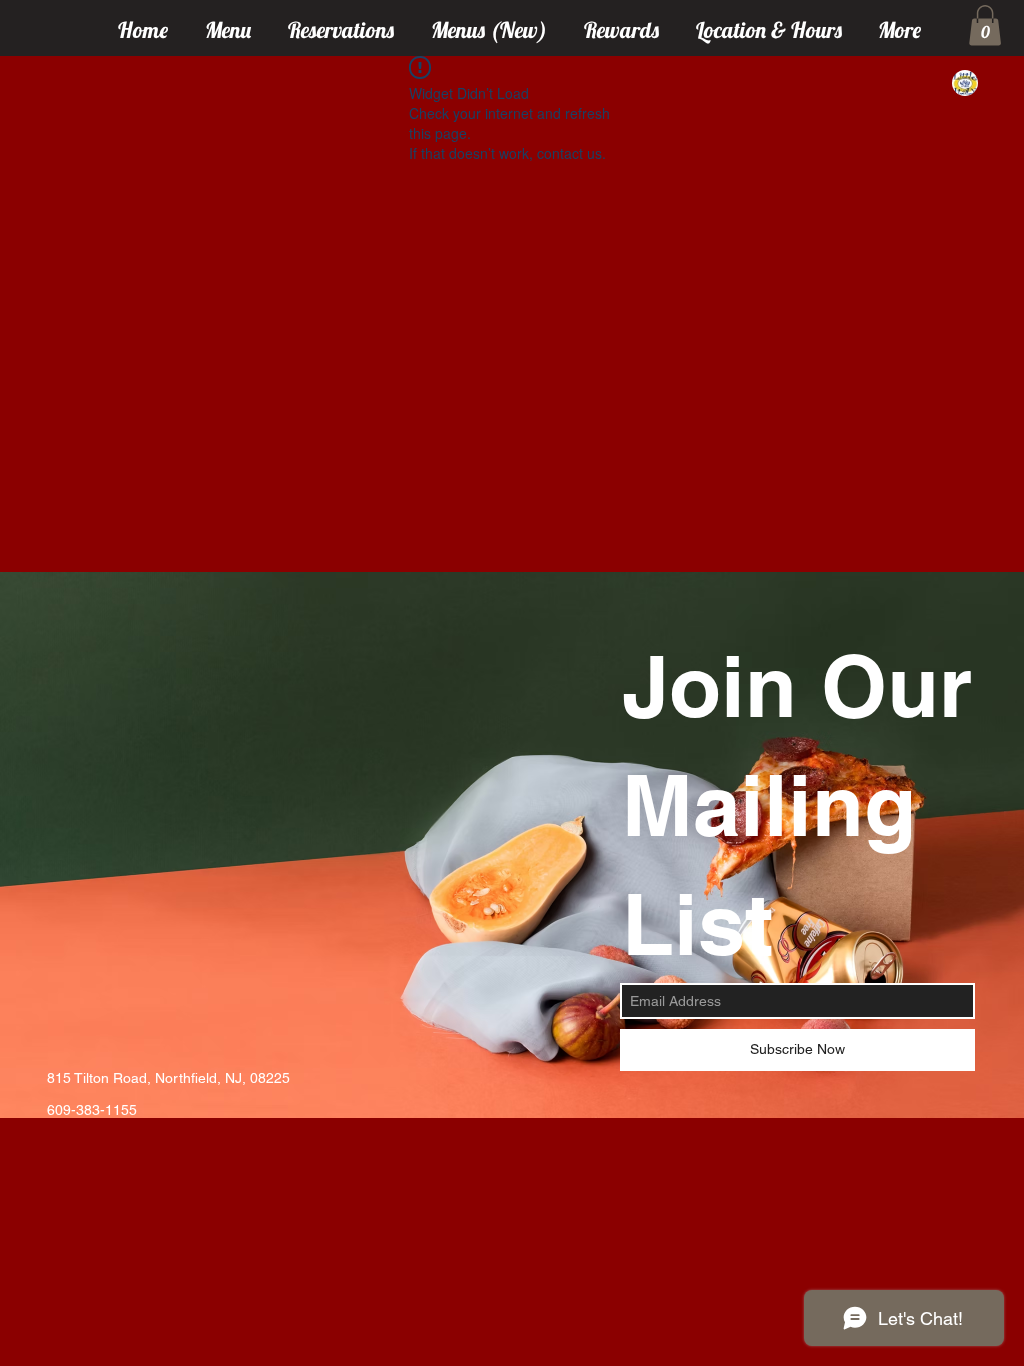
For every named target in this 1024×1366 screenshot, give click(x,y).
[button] (985, 25)
